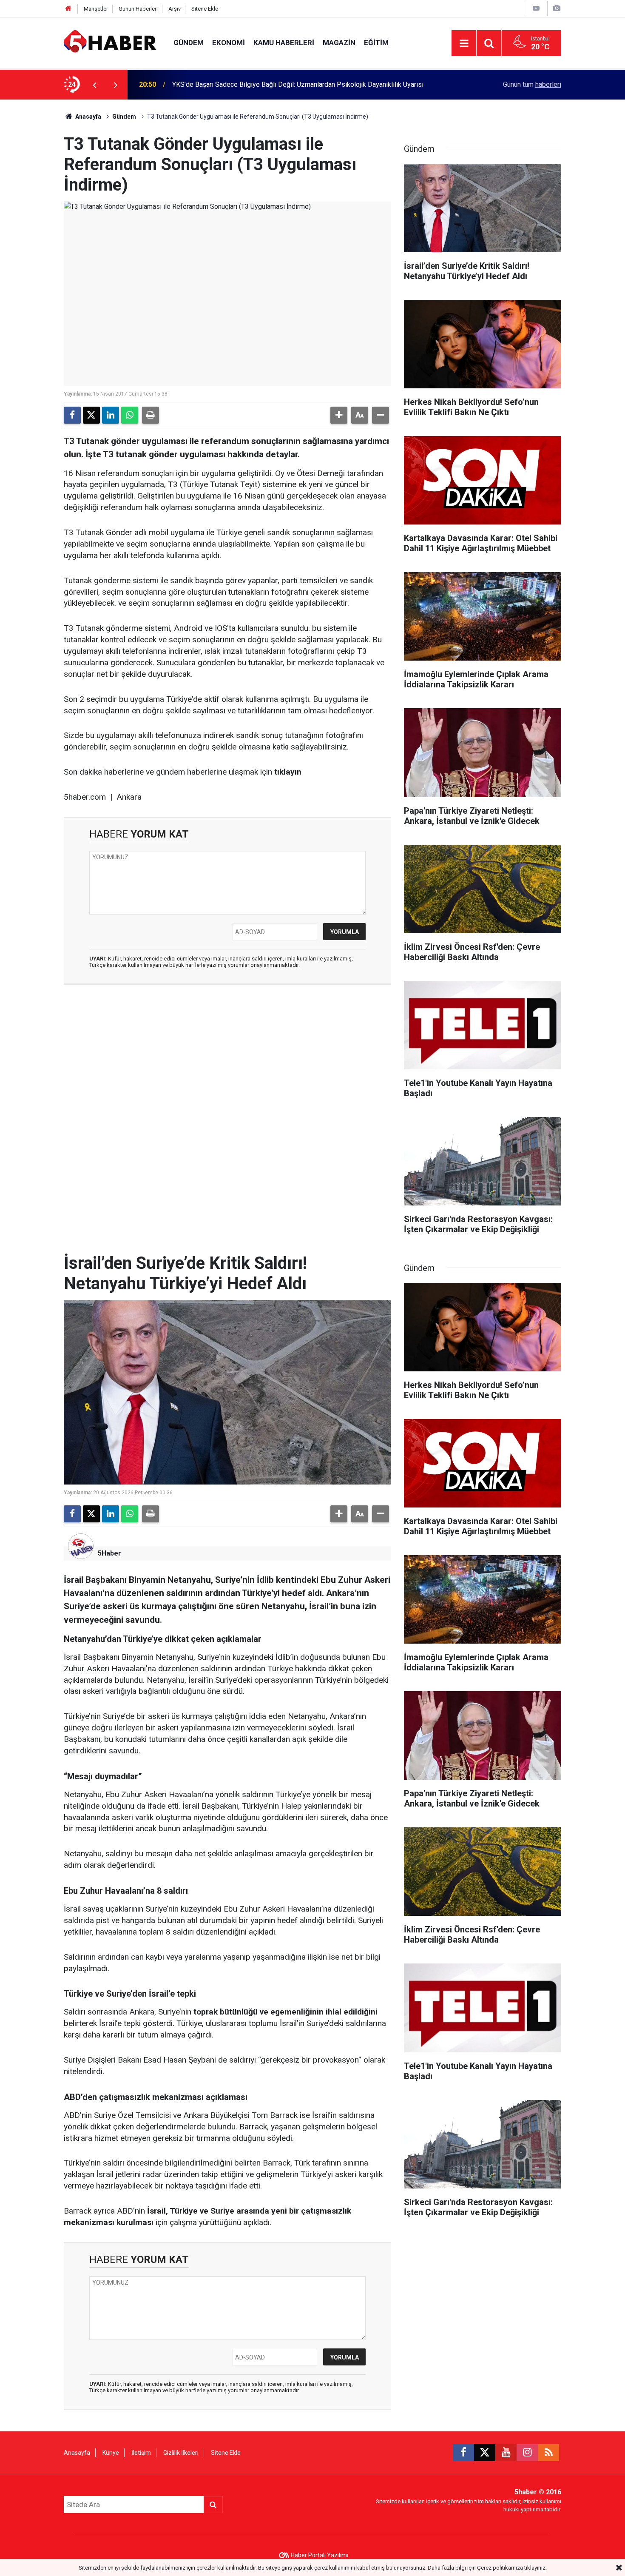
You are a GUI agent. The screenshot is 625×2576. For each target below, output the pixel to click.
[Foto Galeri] (557, 8)
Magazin (339, 43)
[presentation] (94, 85)
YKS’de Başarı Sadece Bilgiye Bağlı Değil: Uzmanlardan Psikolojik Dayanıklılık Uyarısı (298, 84)
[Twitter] (91, 415)
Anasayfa (88, 117)
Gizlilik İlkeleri (181, 2453)
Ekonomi (229, 43)
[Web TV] (536, 8)
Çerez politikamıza (500, 2568)
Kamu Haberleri (284, 43)
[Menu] (464, 43)
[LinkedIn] (111, 415)
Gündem (189, 43)
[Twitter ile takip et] (485, 2453)
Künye (111, 2453)
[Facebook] (72, 415)
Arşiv (175, 9)
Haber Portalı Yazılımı (320, 2555)
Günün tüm (532, 84)
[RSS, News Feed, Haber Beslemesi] (548, 2453)
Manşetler (96, 9)
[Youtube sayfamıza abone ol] (506, 2453)
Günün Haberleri (138, 9)
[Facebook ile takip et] (463, 2453)
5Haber (109, 1553)
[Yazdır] (151, 415)
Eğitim (376, 43)
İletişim (141, 2453)
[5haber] (110, 42)
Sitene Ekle (205, 9)
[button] (339, 415)
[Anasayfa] (68, 9)
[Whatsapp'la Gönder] (130, 415)
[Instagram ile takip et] (527, 2453)
